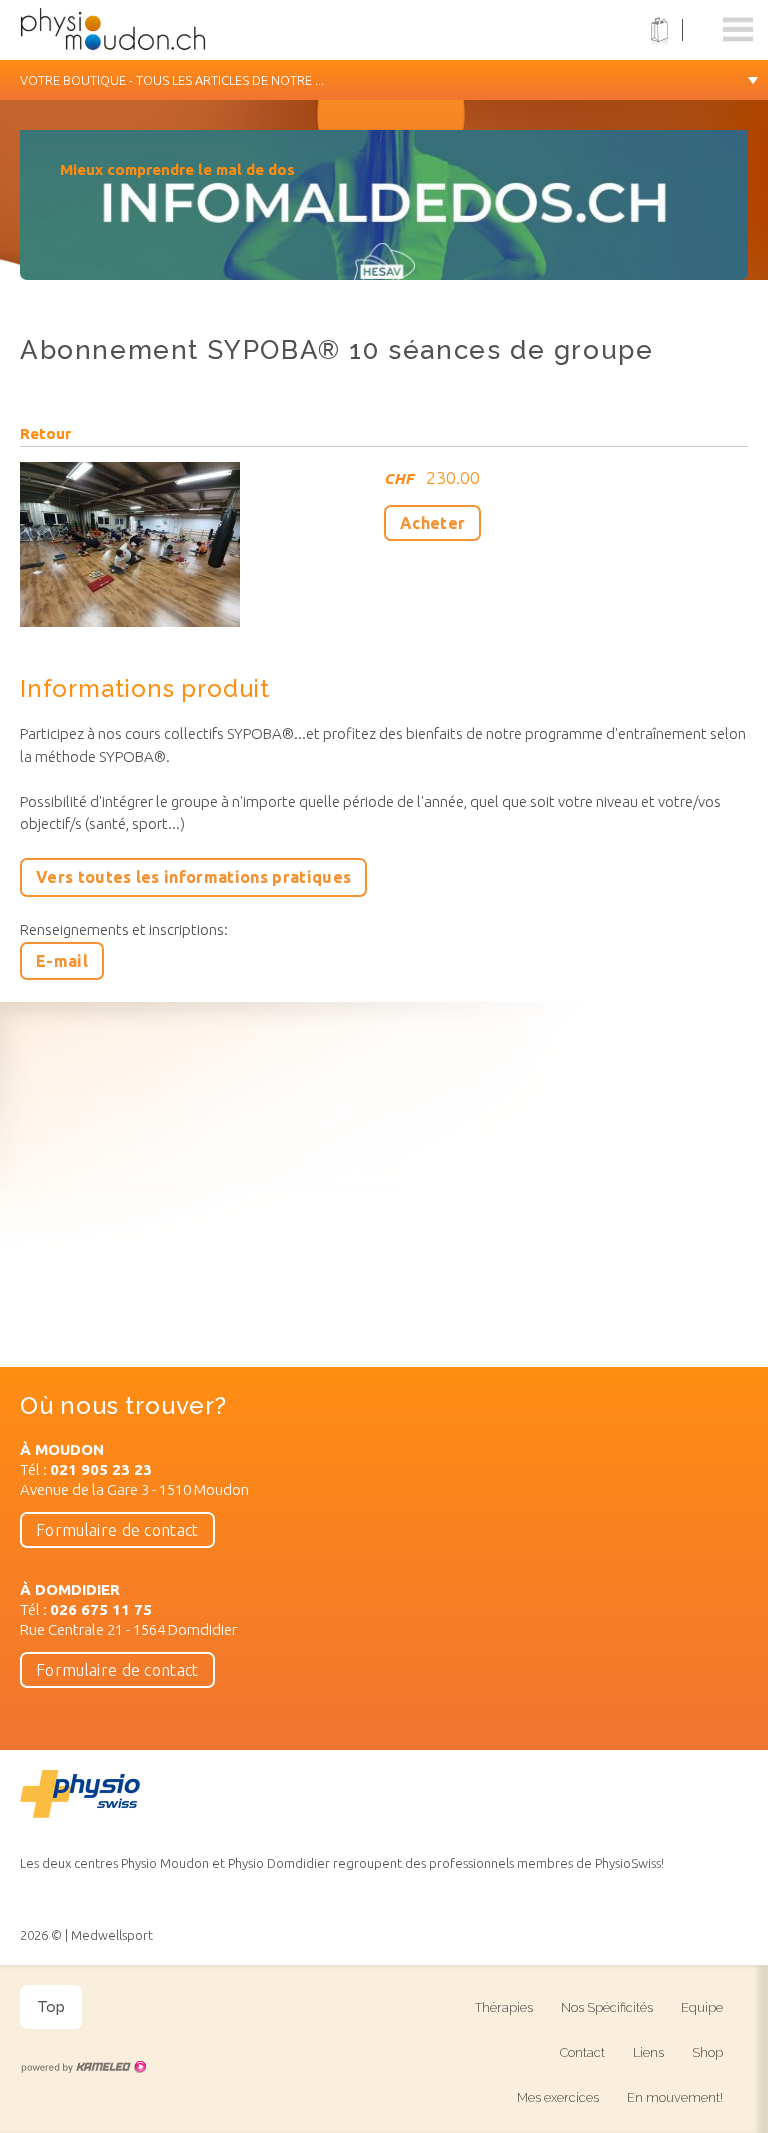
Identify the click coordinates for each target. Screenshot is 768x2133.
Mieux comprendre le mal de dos (177, 169)
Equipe (702, 2007)
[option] (384, 215)
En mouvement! (675, 2097)
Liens (648, 2052)
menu (738, 30)
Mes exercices (558, 2097)
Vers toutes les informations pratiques (193, 877)
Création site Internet (83, 2067)
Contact (582, 2052)
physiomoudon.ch (145, 30)
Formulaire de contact (117, 1530)
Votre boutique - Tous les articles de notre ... (172, 80)
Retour (45, 434)
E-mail (62, 961)
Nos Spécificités (607, 2007)
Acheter (432, 523)
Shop (707, 2052)
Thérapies (504, 2007)
